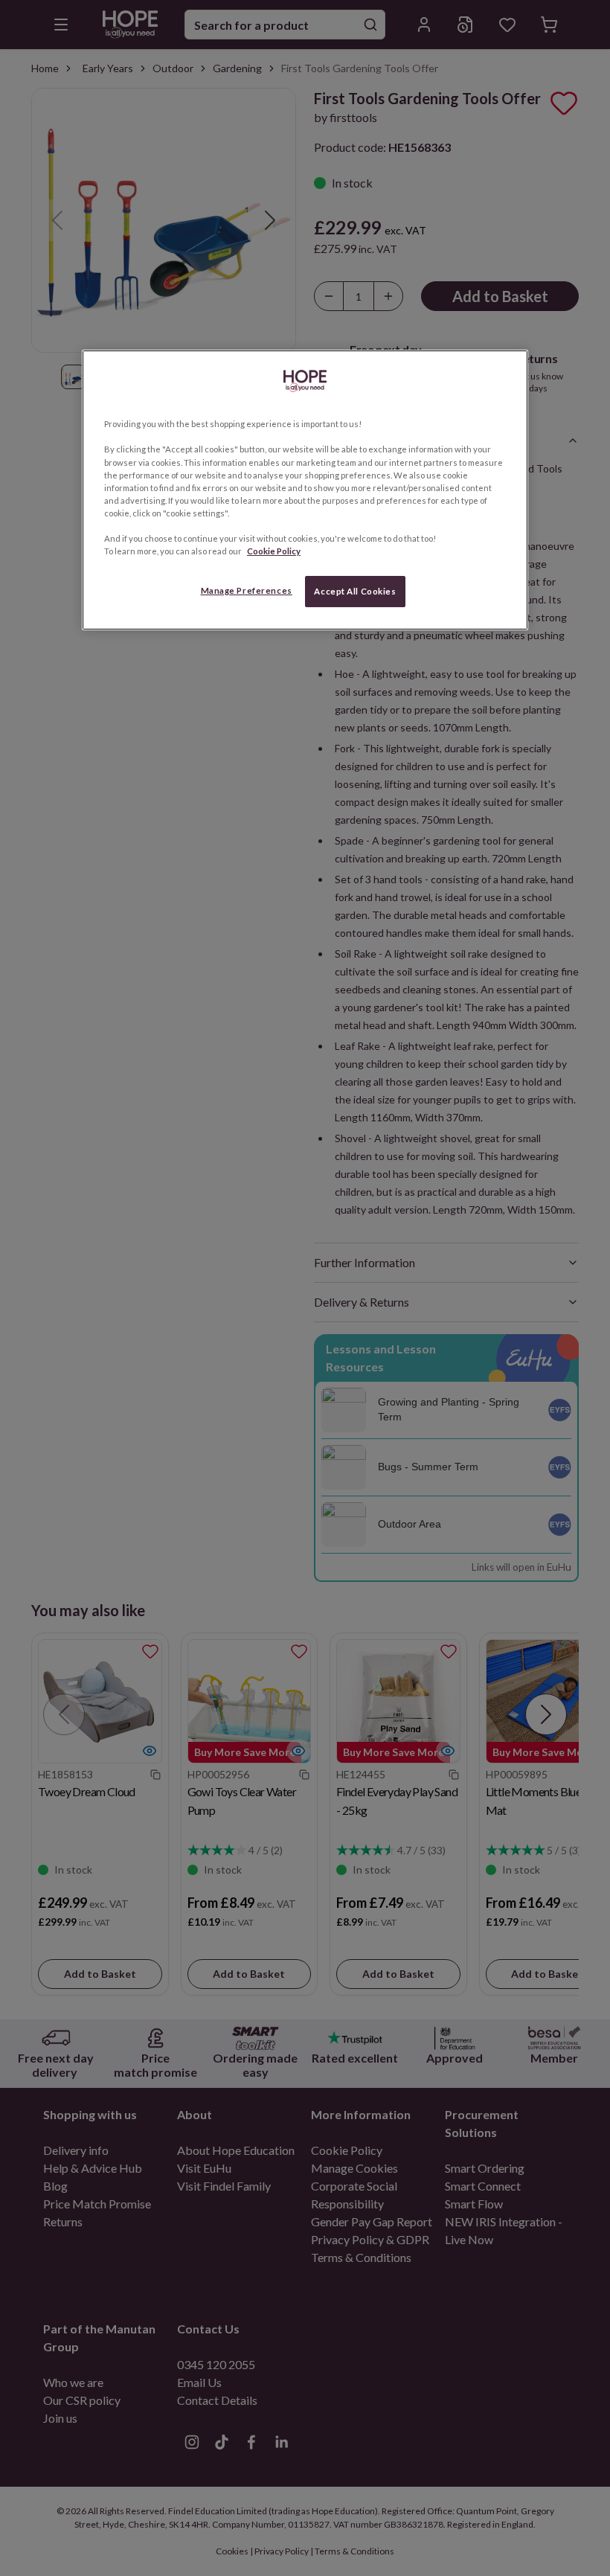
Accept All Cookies (355, 591)
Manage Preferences (247, 590)
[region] (305, 490)
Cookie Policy (274, 551)
